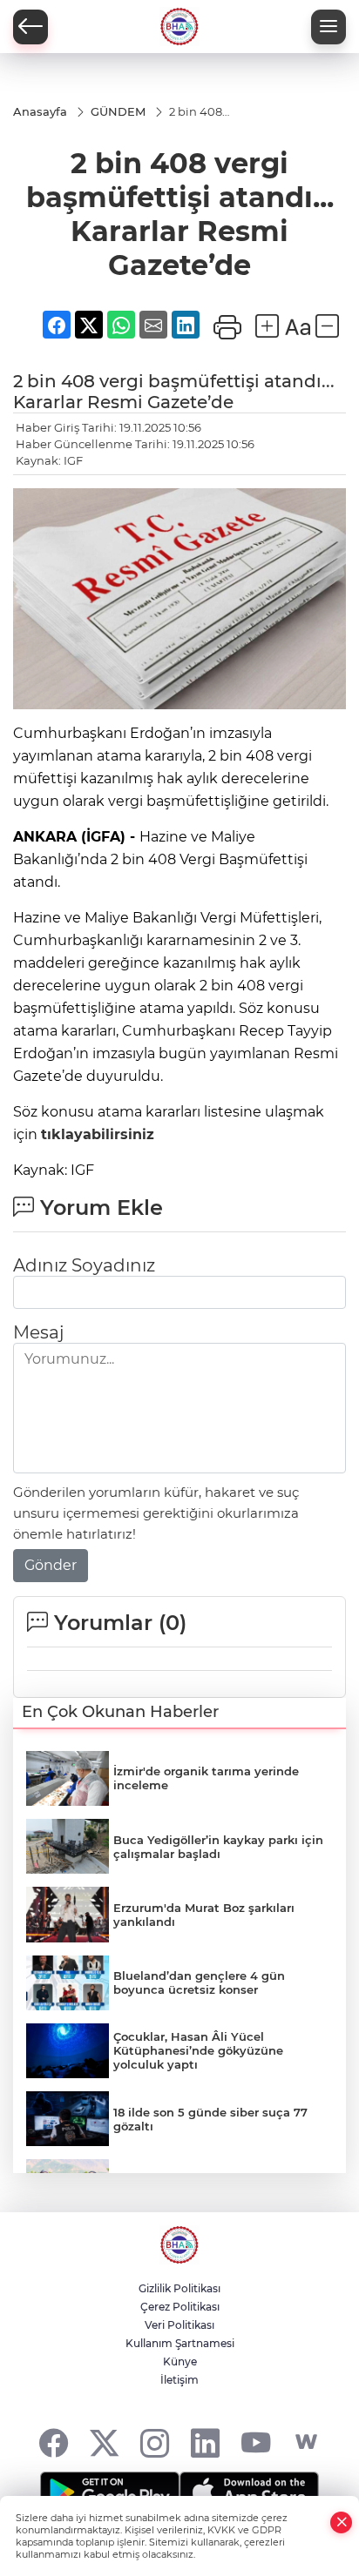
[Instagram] (155, 2442)
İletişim (179, 2380)
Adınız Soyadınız (84, 1265)
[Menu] (329, 27)
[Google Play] (110, 2492)
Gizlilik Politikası (179, 2288)
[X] (104, 2442)
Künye (180, 2361)
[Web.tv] (306, 2442)
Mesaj (38, 1332)
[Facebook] (54, 2442)
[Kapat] (342, 2522)
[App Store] (249, 2492)
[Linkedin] (205, 2442)
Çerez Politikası (180, 2307)
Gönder (51, 1565)
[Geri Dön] (30, 27)
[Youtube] (256, 2442)
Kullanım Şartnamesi (180, 2343)
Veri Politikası (179, 2325)
